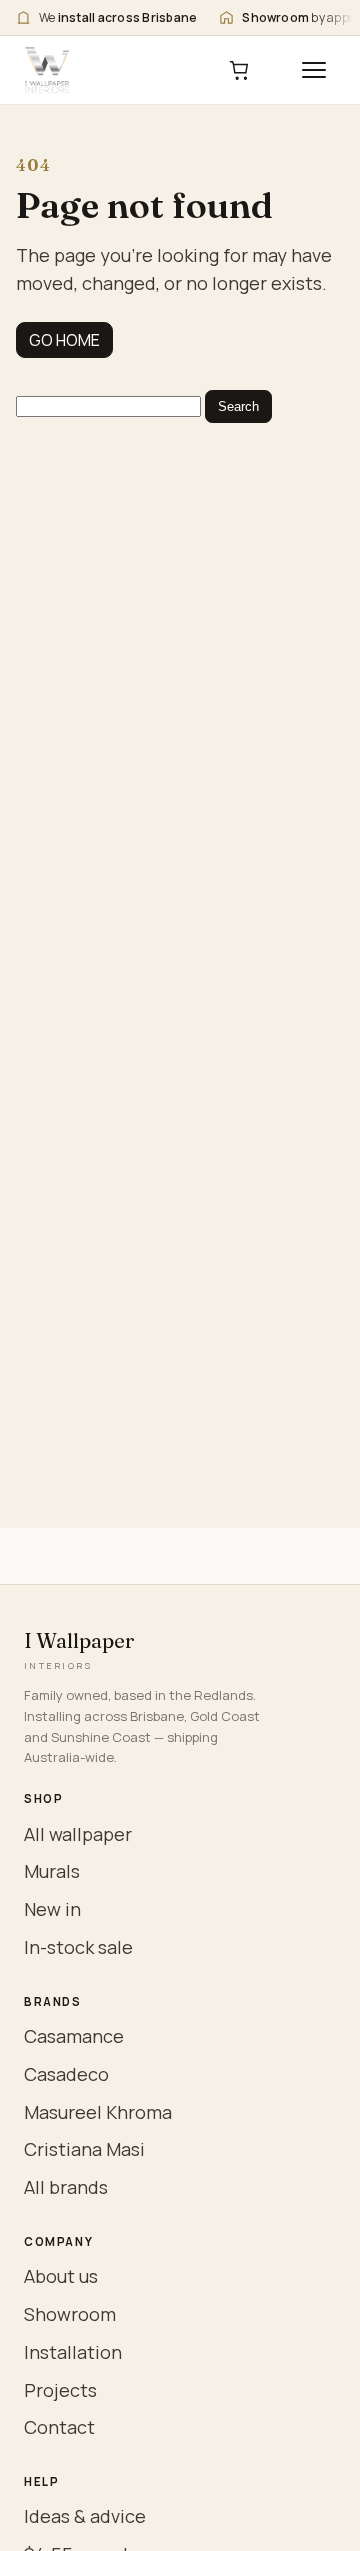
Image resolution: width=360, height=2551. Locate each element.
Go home (64, 340)
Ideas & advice (85, 2516)
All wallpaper (78, 1834)
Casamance (74, 2036)
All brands (66, 2187)
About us (61, 2276)
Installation (73, 2352)
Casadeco (66, 2074)
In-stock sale (78, 1947)
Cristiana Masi (84, 2149)
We (118, 17)
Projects (60, 2390)
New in (52, 1909)
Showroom (70, 2314)
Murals (52, 1871)
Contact (59, 2427)
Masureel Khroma (98, 2112)
